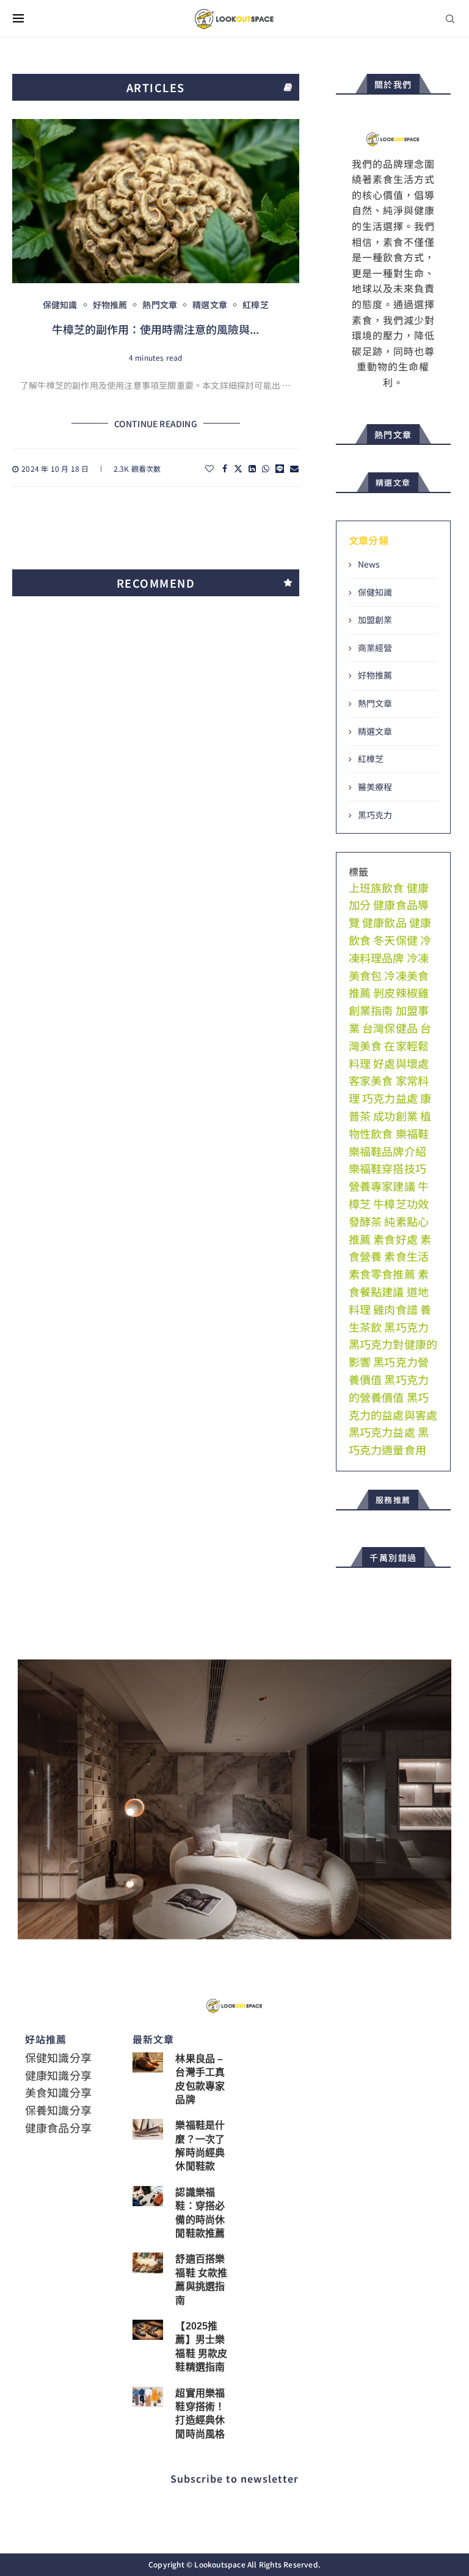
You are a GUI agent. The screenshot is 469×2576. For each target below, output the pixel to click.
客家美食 (371, 1080)
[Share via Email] (294, 468)
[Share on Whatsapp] (266, 468)
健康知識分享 (58, 2075)
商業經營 (375, 648)
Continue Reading (156, 424)
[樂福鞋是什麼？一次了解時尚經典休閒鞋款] (148, 2129)
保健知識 (375, 592)
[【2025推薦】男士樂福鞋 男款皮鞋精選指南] (148, 2330)
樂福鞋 (413, 1133)
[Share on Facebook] (225, 468)
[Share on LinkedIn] (252, 468)
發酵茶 (365, 1221)
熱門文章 (375, 703)
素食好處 (395, 1239)
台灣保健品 (390, 1028)
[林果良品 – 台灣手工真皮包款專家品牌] (148, 2062)
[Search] (450, 19)
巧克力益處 (390, 1098)
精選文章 (375, 731)
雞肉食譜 (395, 1309)
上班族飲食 (376, 887)
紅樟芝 (371, 759)
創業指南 (371, 1010)
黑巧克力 (375, 815)
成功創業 (395, 1116)
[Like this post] (209, 468)
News (369, 564)
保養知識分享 (58, 2110)
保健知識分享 (58, 2057)
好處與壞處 (401, 1063)
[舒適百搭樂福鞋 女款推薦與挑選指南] (148, 2263)
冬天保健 (395, 940)
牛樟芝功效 (401, 1203)
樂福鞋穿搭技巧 (387, 1168)
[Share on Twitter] (238, 468)
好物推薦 (375, 675)
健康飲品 (384, 922)
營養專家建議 (382, 1186)
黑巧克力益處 (382, 1432)
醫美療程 (375, 787)
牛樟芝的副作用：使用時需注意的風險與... (155, 329)
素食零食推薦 (382, 1274)
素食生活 (406, 1256)
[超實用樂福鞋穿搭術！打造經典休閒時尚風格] (148, 2397)
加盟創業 (375, 620)
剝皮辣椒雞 (401, 992)
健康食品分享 (58, 2127)
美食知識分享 (58, 2092)
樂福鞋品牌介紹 (387, 1151)
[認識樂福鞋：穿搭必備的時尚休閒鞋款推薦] (148, 2196)
